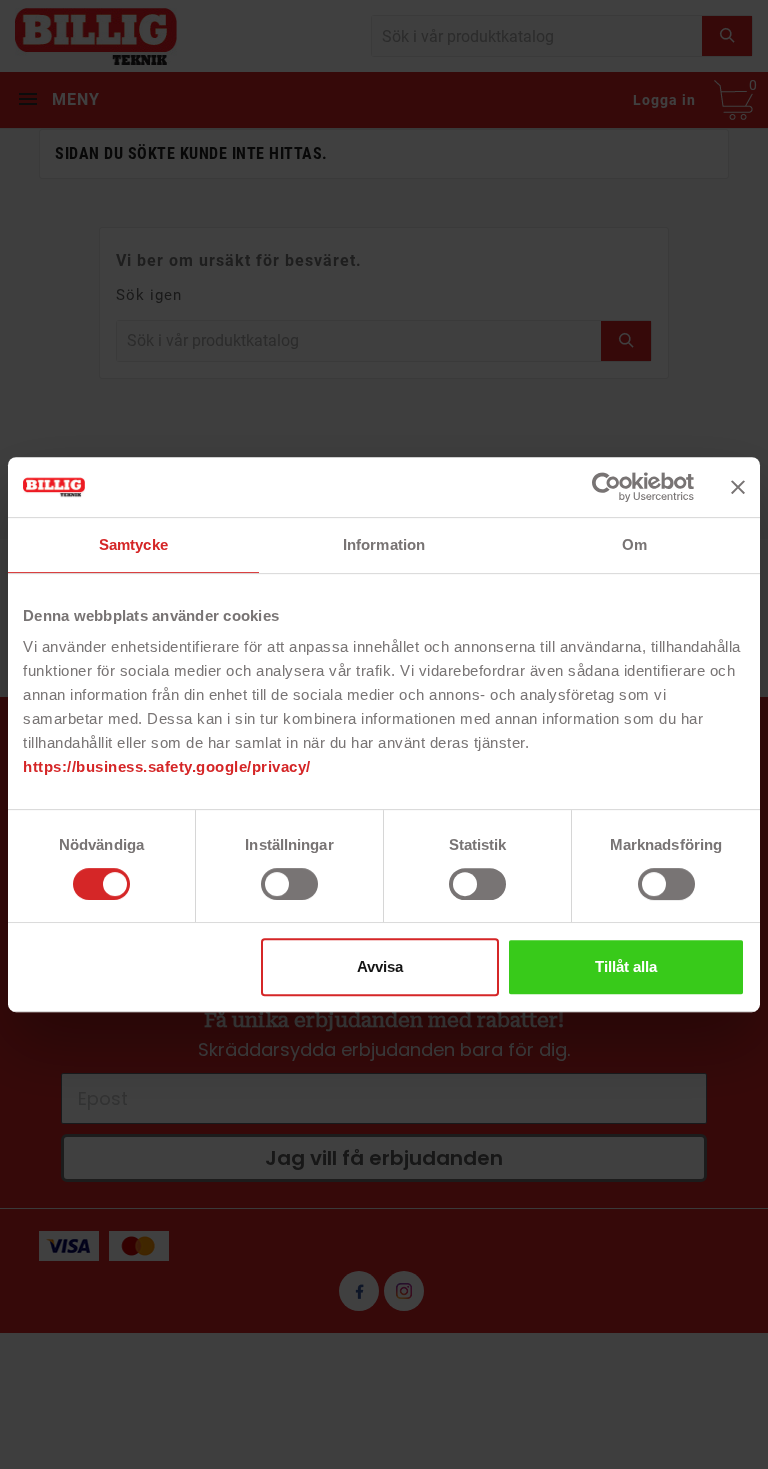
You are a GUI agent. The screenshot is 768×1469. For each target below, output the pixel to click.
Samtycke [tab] (133, 544)
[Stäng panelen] (738, 487)
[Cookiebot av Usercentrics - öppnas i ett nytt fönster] (606, 487)
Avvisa (380, 966)
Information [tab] (384, 544)
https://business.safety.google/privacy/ (167, 766)
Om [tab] (634, 544)
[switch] (289, 884)
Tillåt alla (626, 966)
